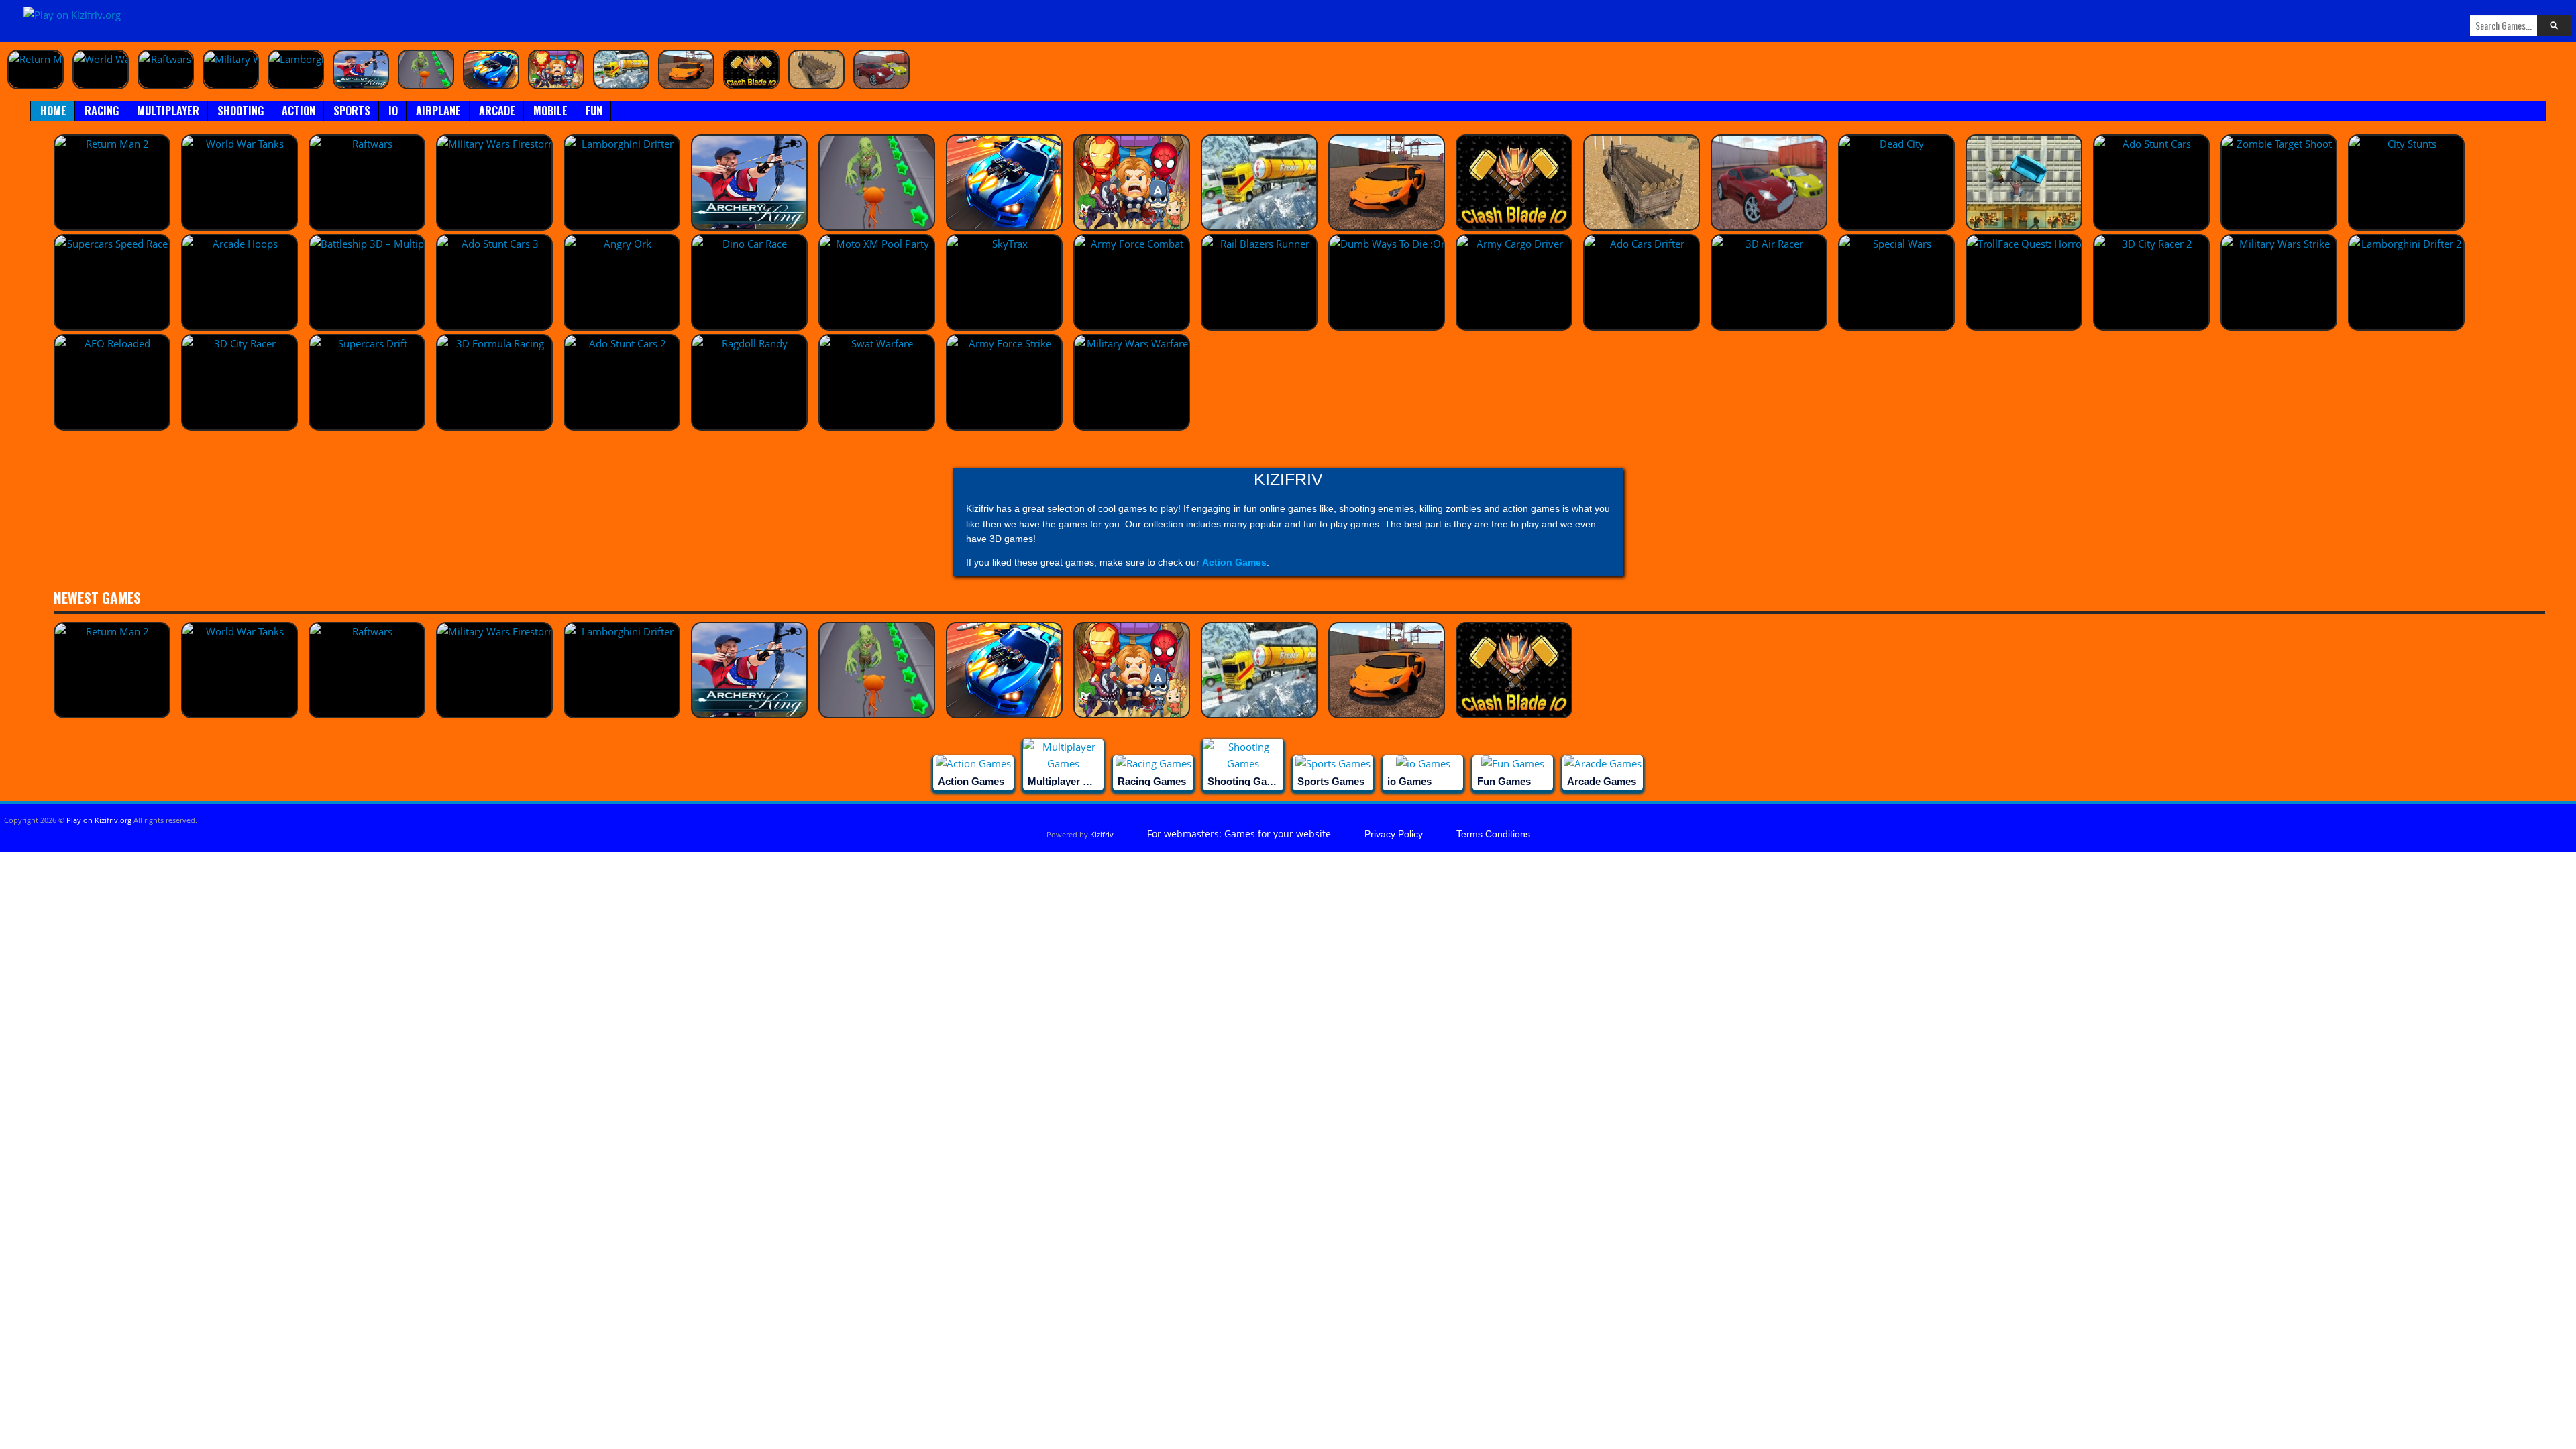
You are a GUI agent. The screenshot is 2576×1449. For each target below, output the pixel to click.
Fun (594, 111)
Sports (352, 111)
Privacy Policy (1394, 834)
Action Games (1234, 562)
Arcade (497, 111)
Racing (102, 111)
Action (299, 111)
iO (393, 111)
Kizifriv (1102, 834)
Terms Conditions (1493, 834)
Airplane (438, 111)
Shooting (240, 111)
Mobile (550, 111)
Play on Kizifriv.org (99, 820)
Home (53, 111)
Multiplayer (168, 111)
